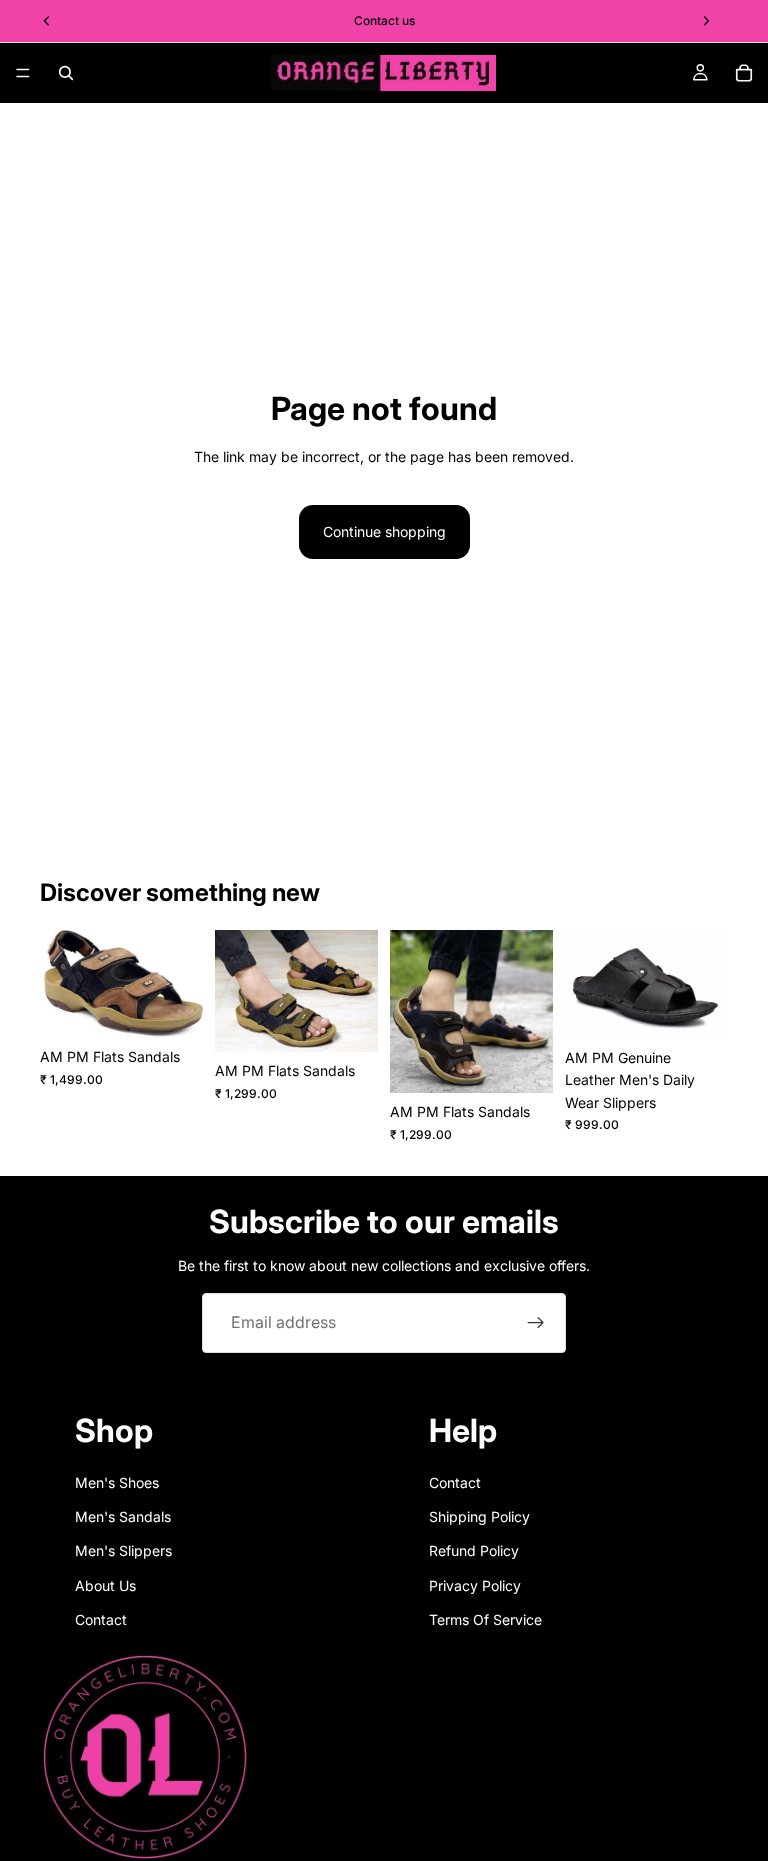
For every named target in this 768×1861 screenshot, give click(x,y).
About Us (105, 1585)
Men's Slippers (123, 1550)
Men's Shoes (117, 1482)
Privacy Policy (475, 1585)
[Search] (66, 73)
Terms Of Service (485, 1619)
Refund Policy (474, 1550)
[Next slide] (181, 984)
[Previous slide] (62, 984)
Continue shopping (384, 531)
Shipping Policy (479, 1516)
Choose (189, 1006)
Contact (101, 1619)
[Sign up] (536, 1323)
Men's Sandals (123, 1516)
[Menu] (23, 73)
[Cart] (744, 73)
